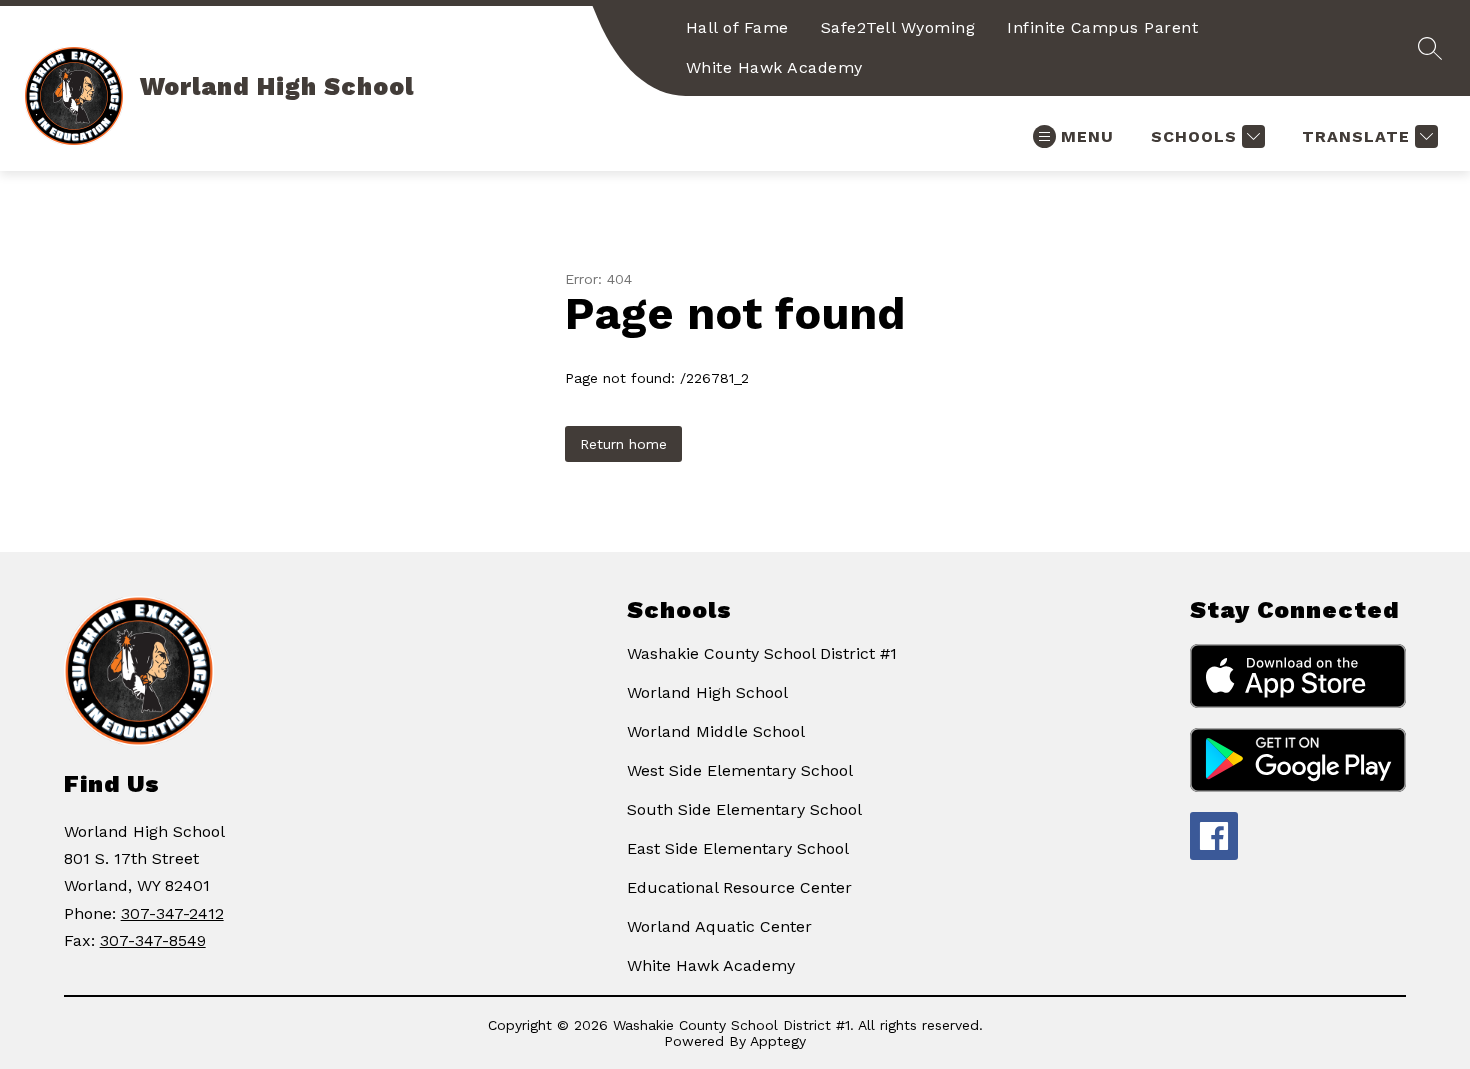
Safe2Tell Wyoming (898, 27)
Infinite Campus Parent (1102, 27)
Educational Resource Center (739, 887)
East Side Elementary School (738, 848)
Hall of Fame (737, 27)
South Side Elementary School (744, 809)
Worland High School (707, 692)
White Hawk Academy (774, 67)
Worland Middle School (716, 731)
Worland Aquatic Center (719, 926)
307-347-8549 (153, 940)
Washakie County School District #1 (762, 653)
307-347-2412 (172, 913)
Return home (623, 444)
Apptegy (778, 1041)
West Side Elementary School (740, 770)
